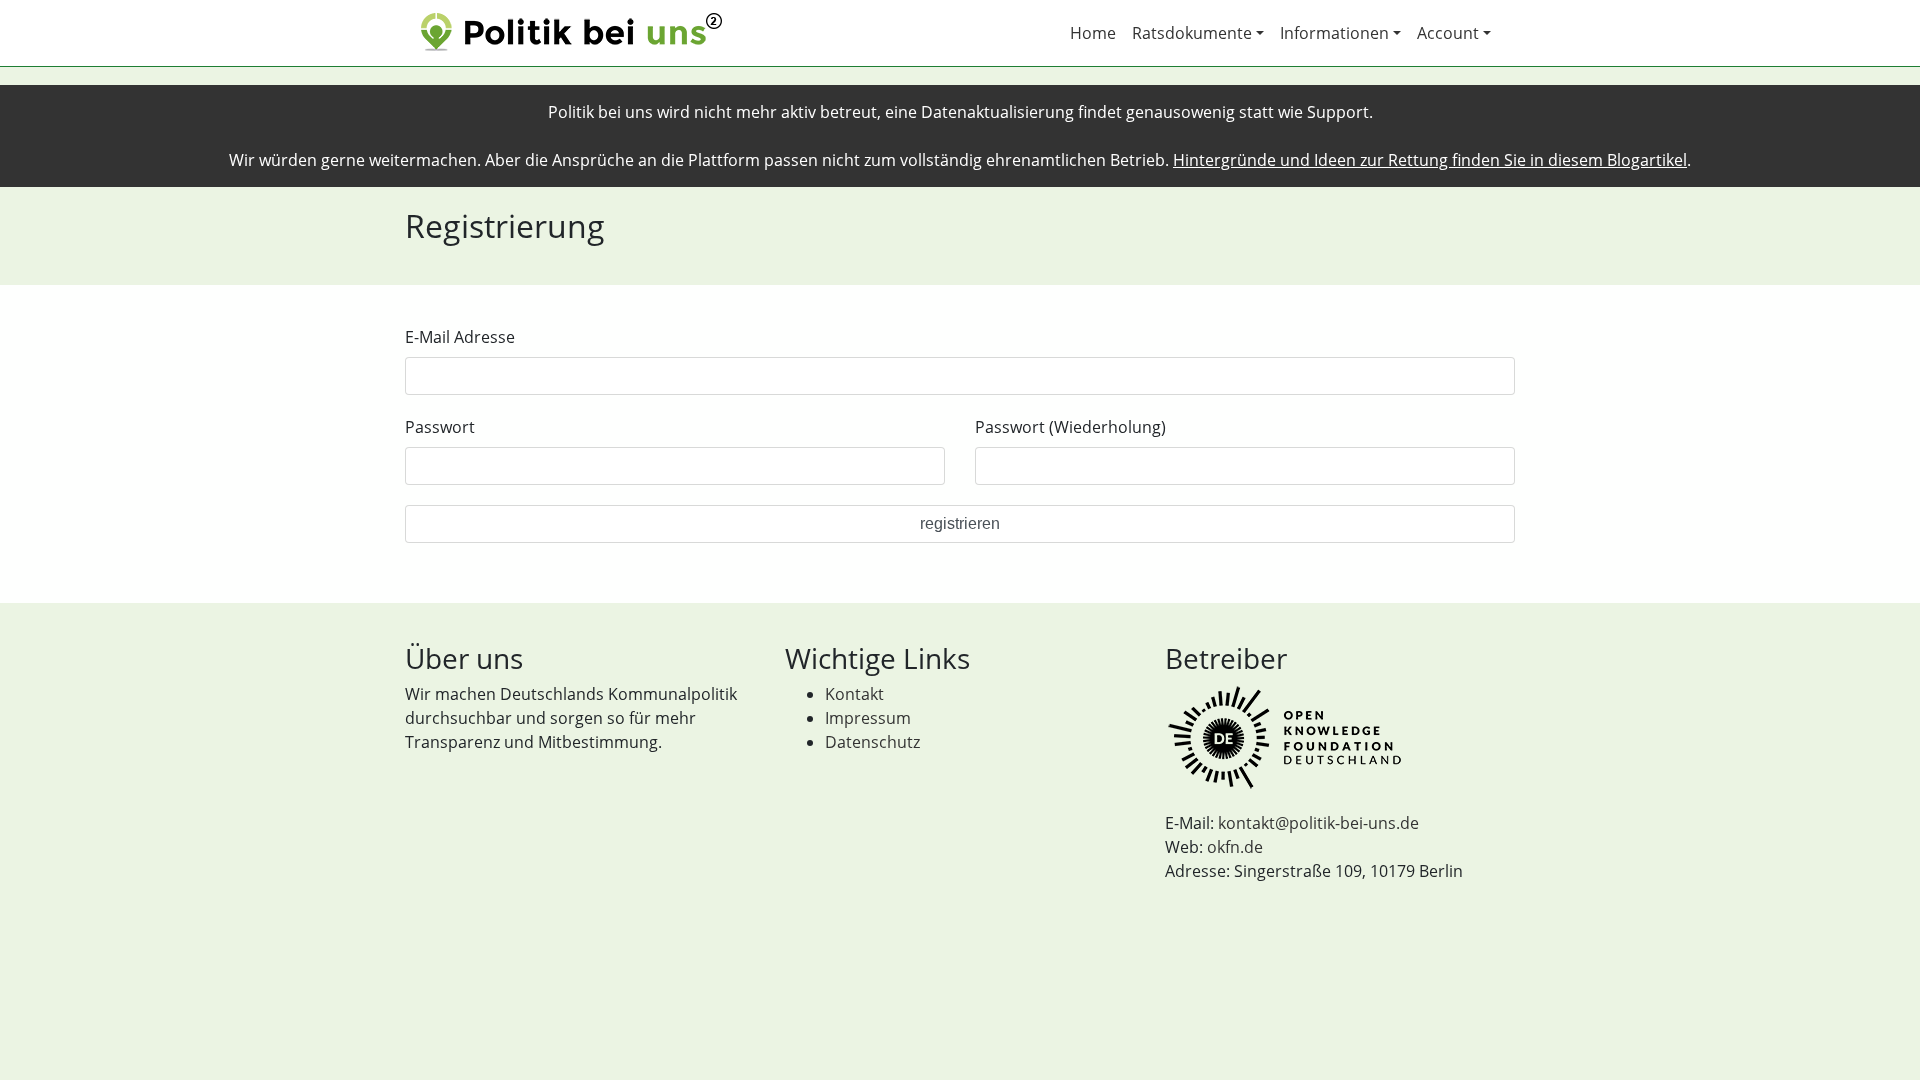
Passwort (440, 427)
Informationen (1334, 33)
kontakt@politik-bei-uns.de (1318, 823)
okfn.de (1235, 847)
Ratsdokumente (1192, 33)
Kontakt (854, 694)
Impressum (868, 718)
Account (1448, 33)
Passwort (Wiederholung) (1070, 427)
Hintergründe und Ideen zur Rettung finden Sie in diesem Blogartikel (1430, 160)
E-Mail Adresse (460, 337)
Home (1093, 33)
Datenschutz (872, 742)
